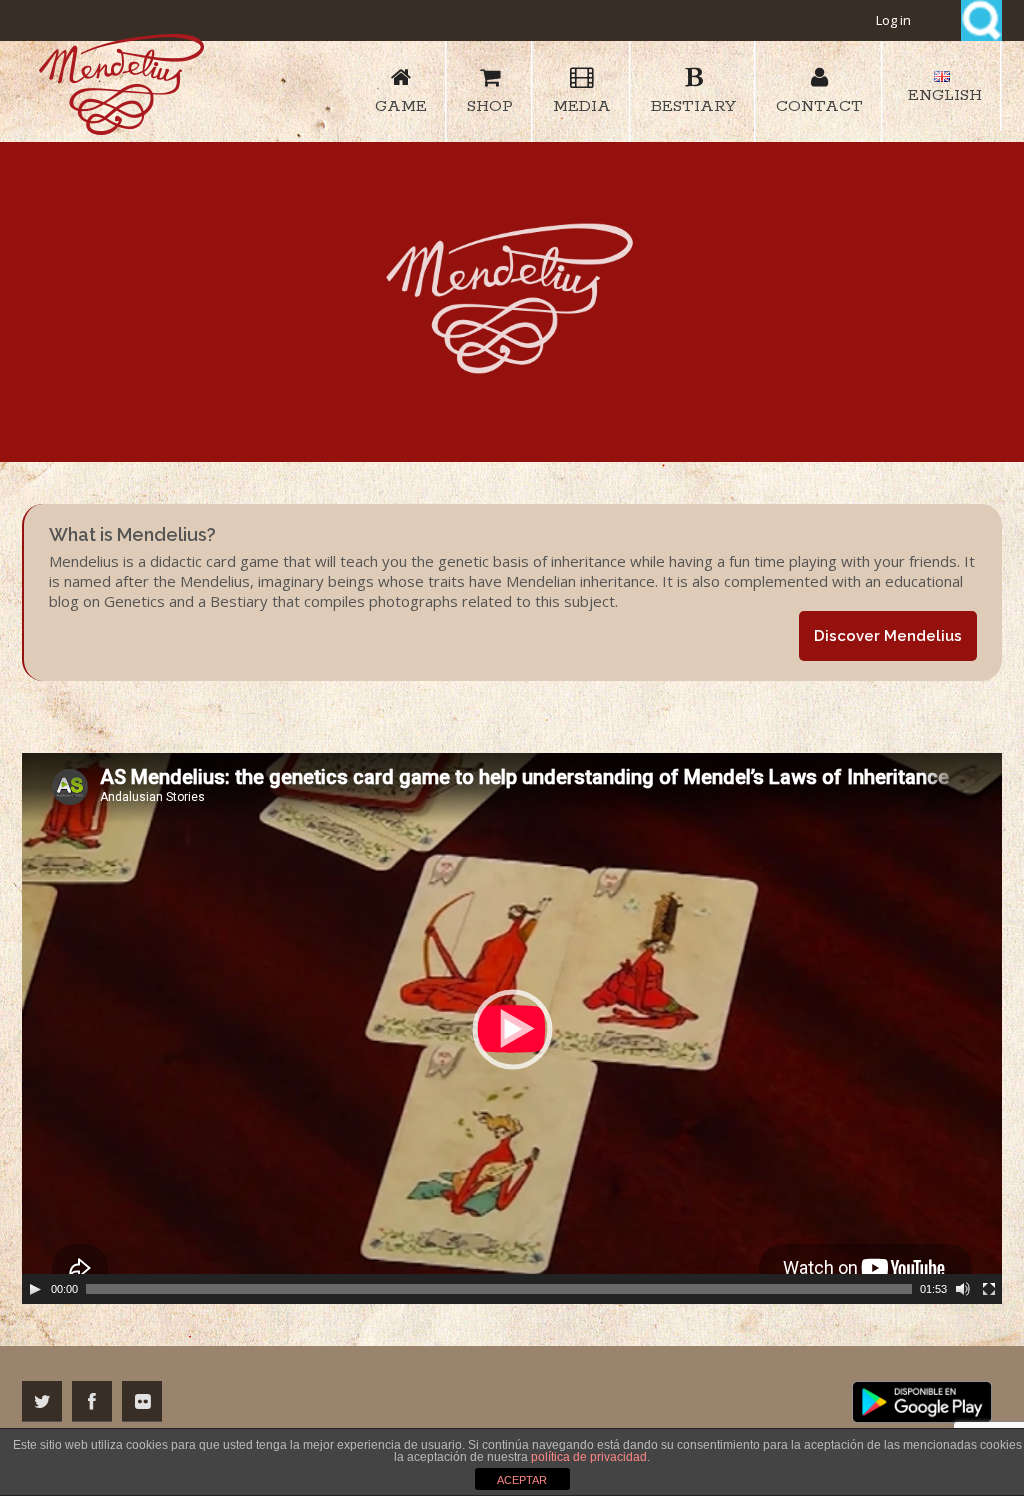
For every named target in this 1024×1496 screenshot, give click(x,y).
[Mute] (963, 1289)
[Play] (35, 1289)
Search (981, 20)
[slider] (499, 1289)
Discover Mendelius (888, 636)
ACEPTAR (522, 1480)
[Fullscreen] (989, 1289)
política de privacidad (589, 1457)
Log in (893, 20)
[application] (512, 1028)
